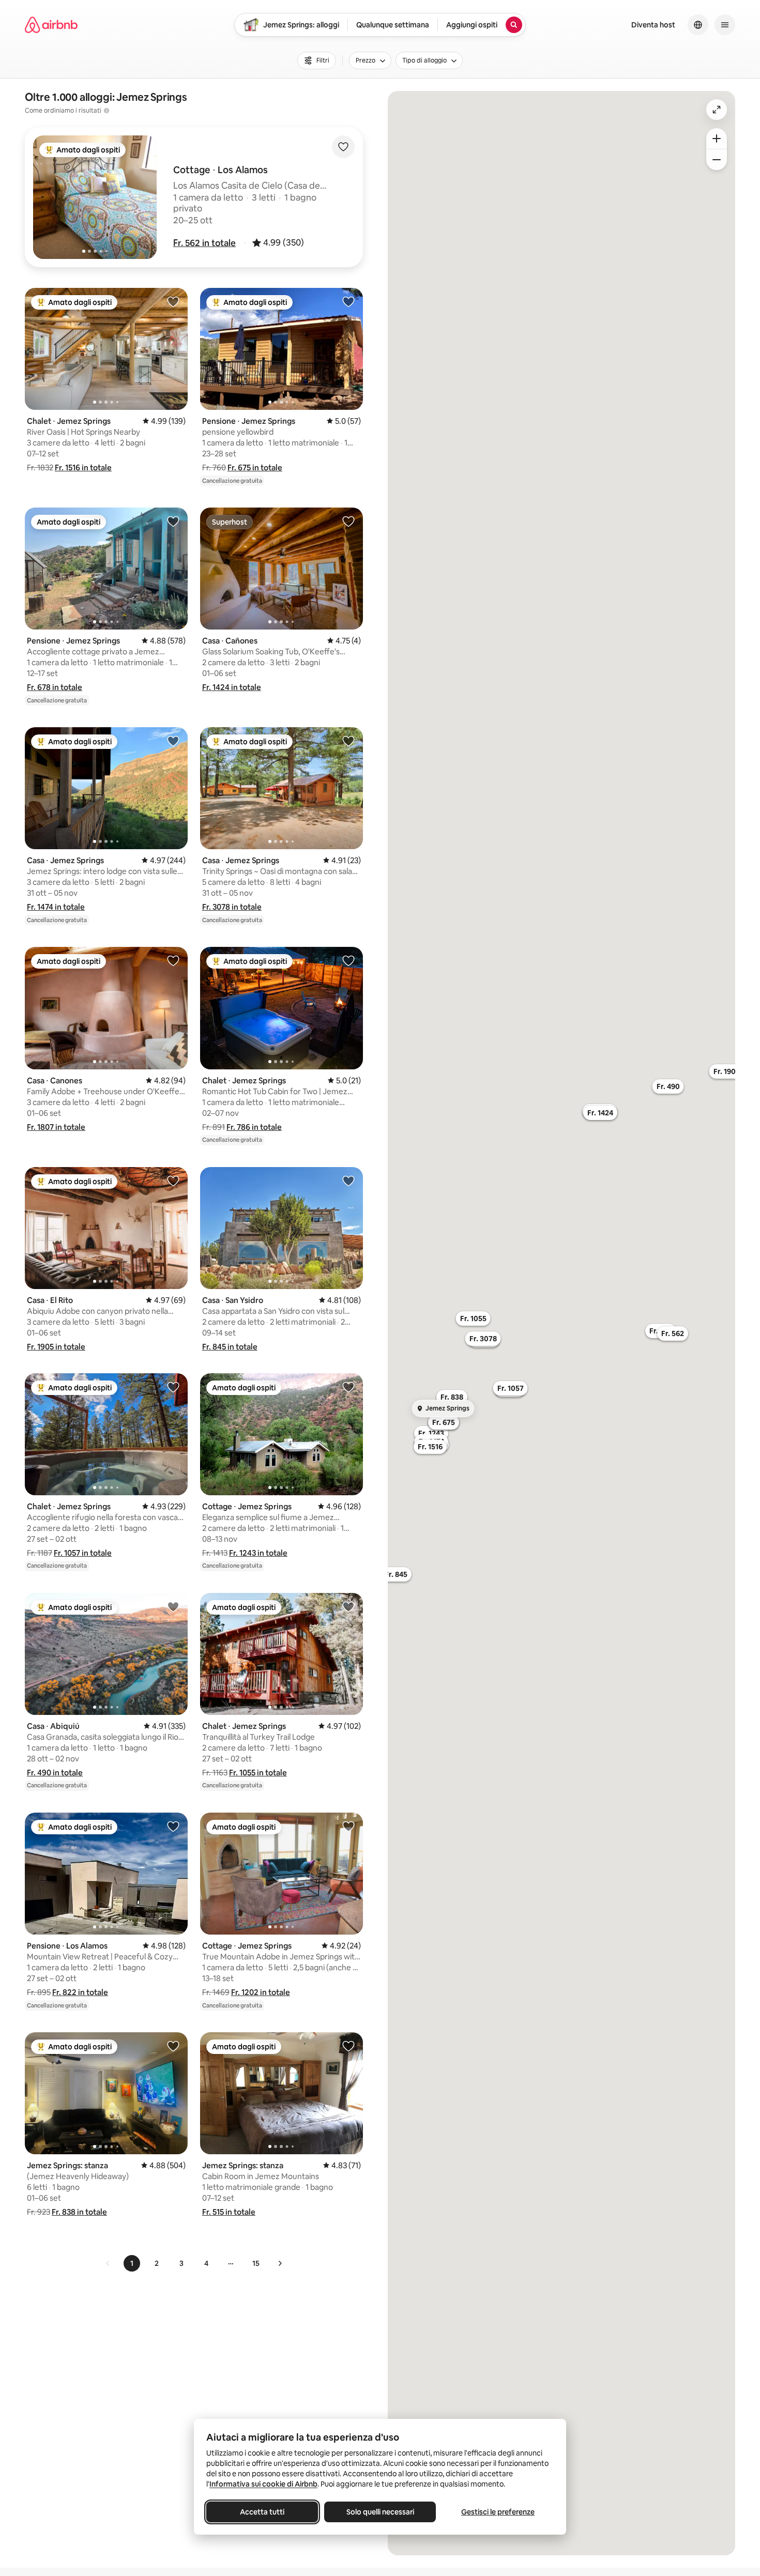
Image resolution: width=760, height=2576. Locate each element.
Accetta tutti (262, 2512)
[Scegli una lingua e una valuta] (698, 25)
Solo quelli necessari (380, 2512)
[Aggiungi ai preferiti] (343, 147)
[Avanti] (280, 2263)
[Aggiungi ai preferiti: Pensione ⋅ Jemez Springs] (348, 301)
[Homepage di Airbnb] (51, 25)
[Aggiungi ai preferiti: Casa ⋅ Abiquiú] (173, 1606)
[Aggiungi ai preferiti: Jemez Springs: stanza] (173, 2046)
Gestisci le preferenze (498, 2512)
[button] (204, 243)
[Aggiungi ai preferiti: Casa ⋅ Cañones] (348, 521)
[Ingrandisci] (717, 139)
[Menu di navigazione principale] (725, 25)
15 (256, 2263)
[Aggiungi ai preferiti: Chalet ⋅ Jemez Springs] (173, 301)
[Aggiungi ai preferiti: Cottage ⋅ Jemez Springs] (348, 1387)
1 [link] (132, 2263)
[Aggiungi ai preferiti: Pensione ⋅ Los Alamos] (173, 1826)
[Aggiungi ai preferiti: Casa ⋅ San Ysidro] (348, 1180)
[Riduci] (717, 160)
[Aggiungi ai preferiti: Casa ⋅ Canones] (173, 960)
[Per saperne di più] (107, 111)
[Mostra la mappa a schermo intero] (717, 110)
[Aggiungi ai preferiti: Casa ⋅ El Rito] (173, 1180)
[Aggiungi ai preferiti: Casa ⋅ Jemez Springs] (173, 741)
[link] (108, 2263)
